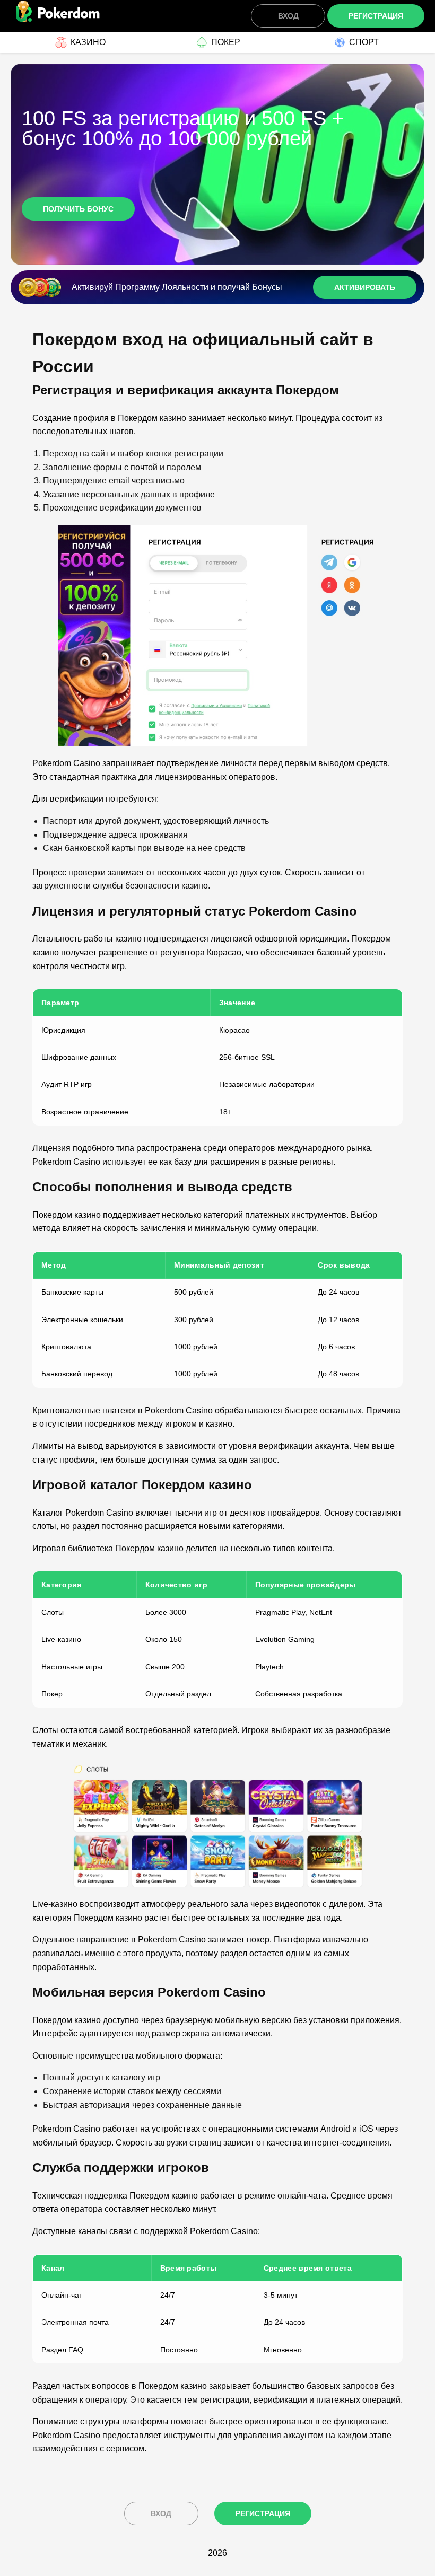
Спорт (364, 42)
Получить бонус (78, 209)
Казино (88, 42)
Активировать (365, 287)
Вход (288, 16)
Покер (226, 42)
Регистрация (376, 16)
